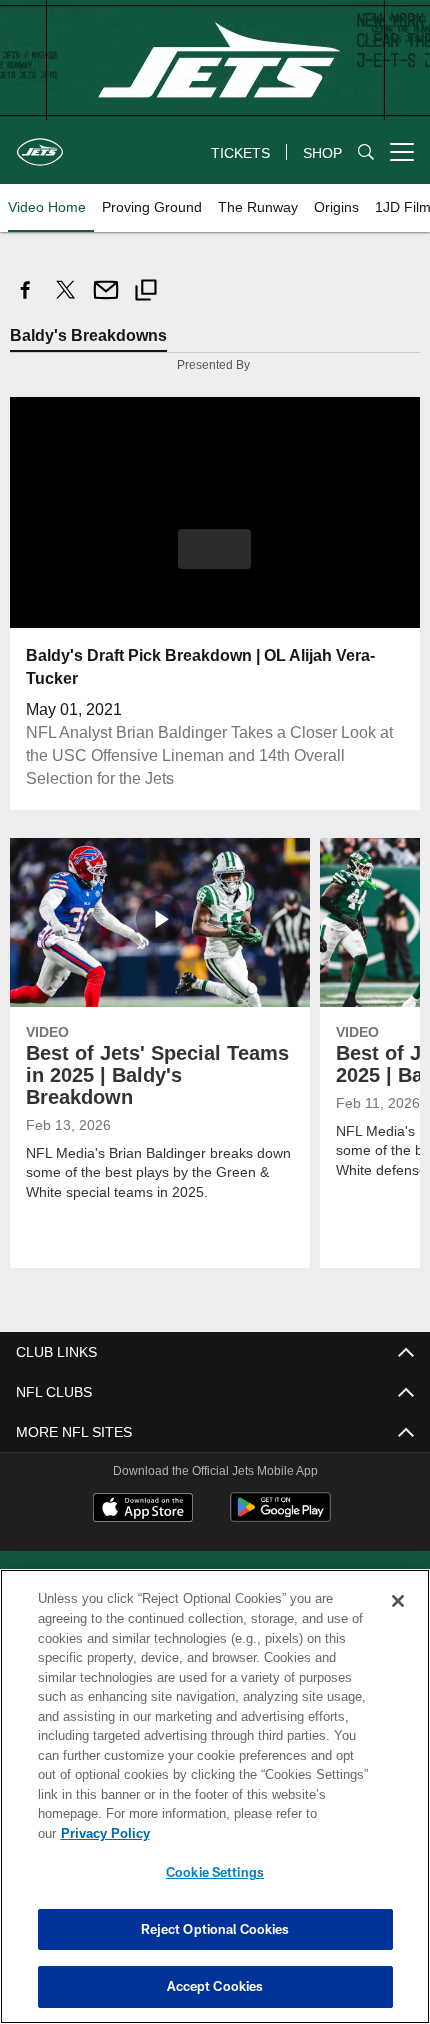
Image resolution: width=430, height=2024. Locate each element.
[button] (214, 548)
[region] (215, 1806)
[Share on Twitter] (66, 300)
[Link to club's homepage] (40, 144)
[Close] (398, 1621)
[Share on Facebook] (26, 300)
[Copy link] (146, 292)
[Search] (366, 152)
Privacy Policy (259, 1833)
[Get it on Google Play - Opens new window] (280, 1516)
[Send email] (106, 300)
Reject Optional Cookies (215, 1929)
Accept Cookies (215, 1986)
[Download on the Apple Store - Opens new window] (143, 1509)
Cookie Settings (215, 1872)
